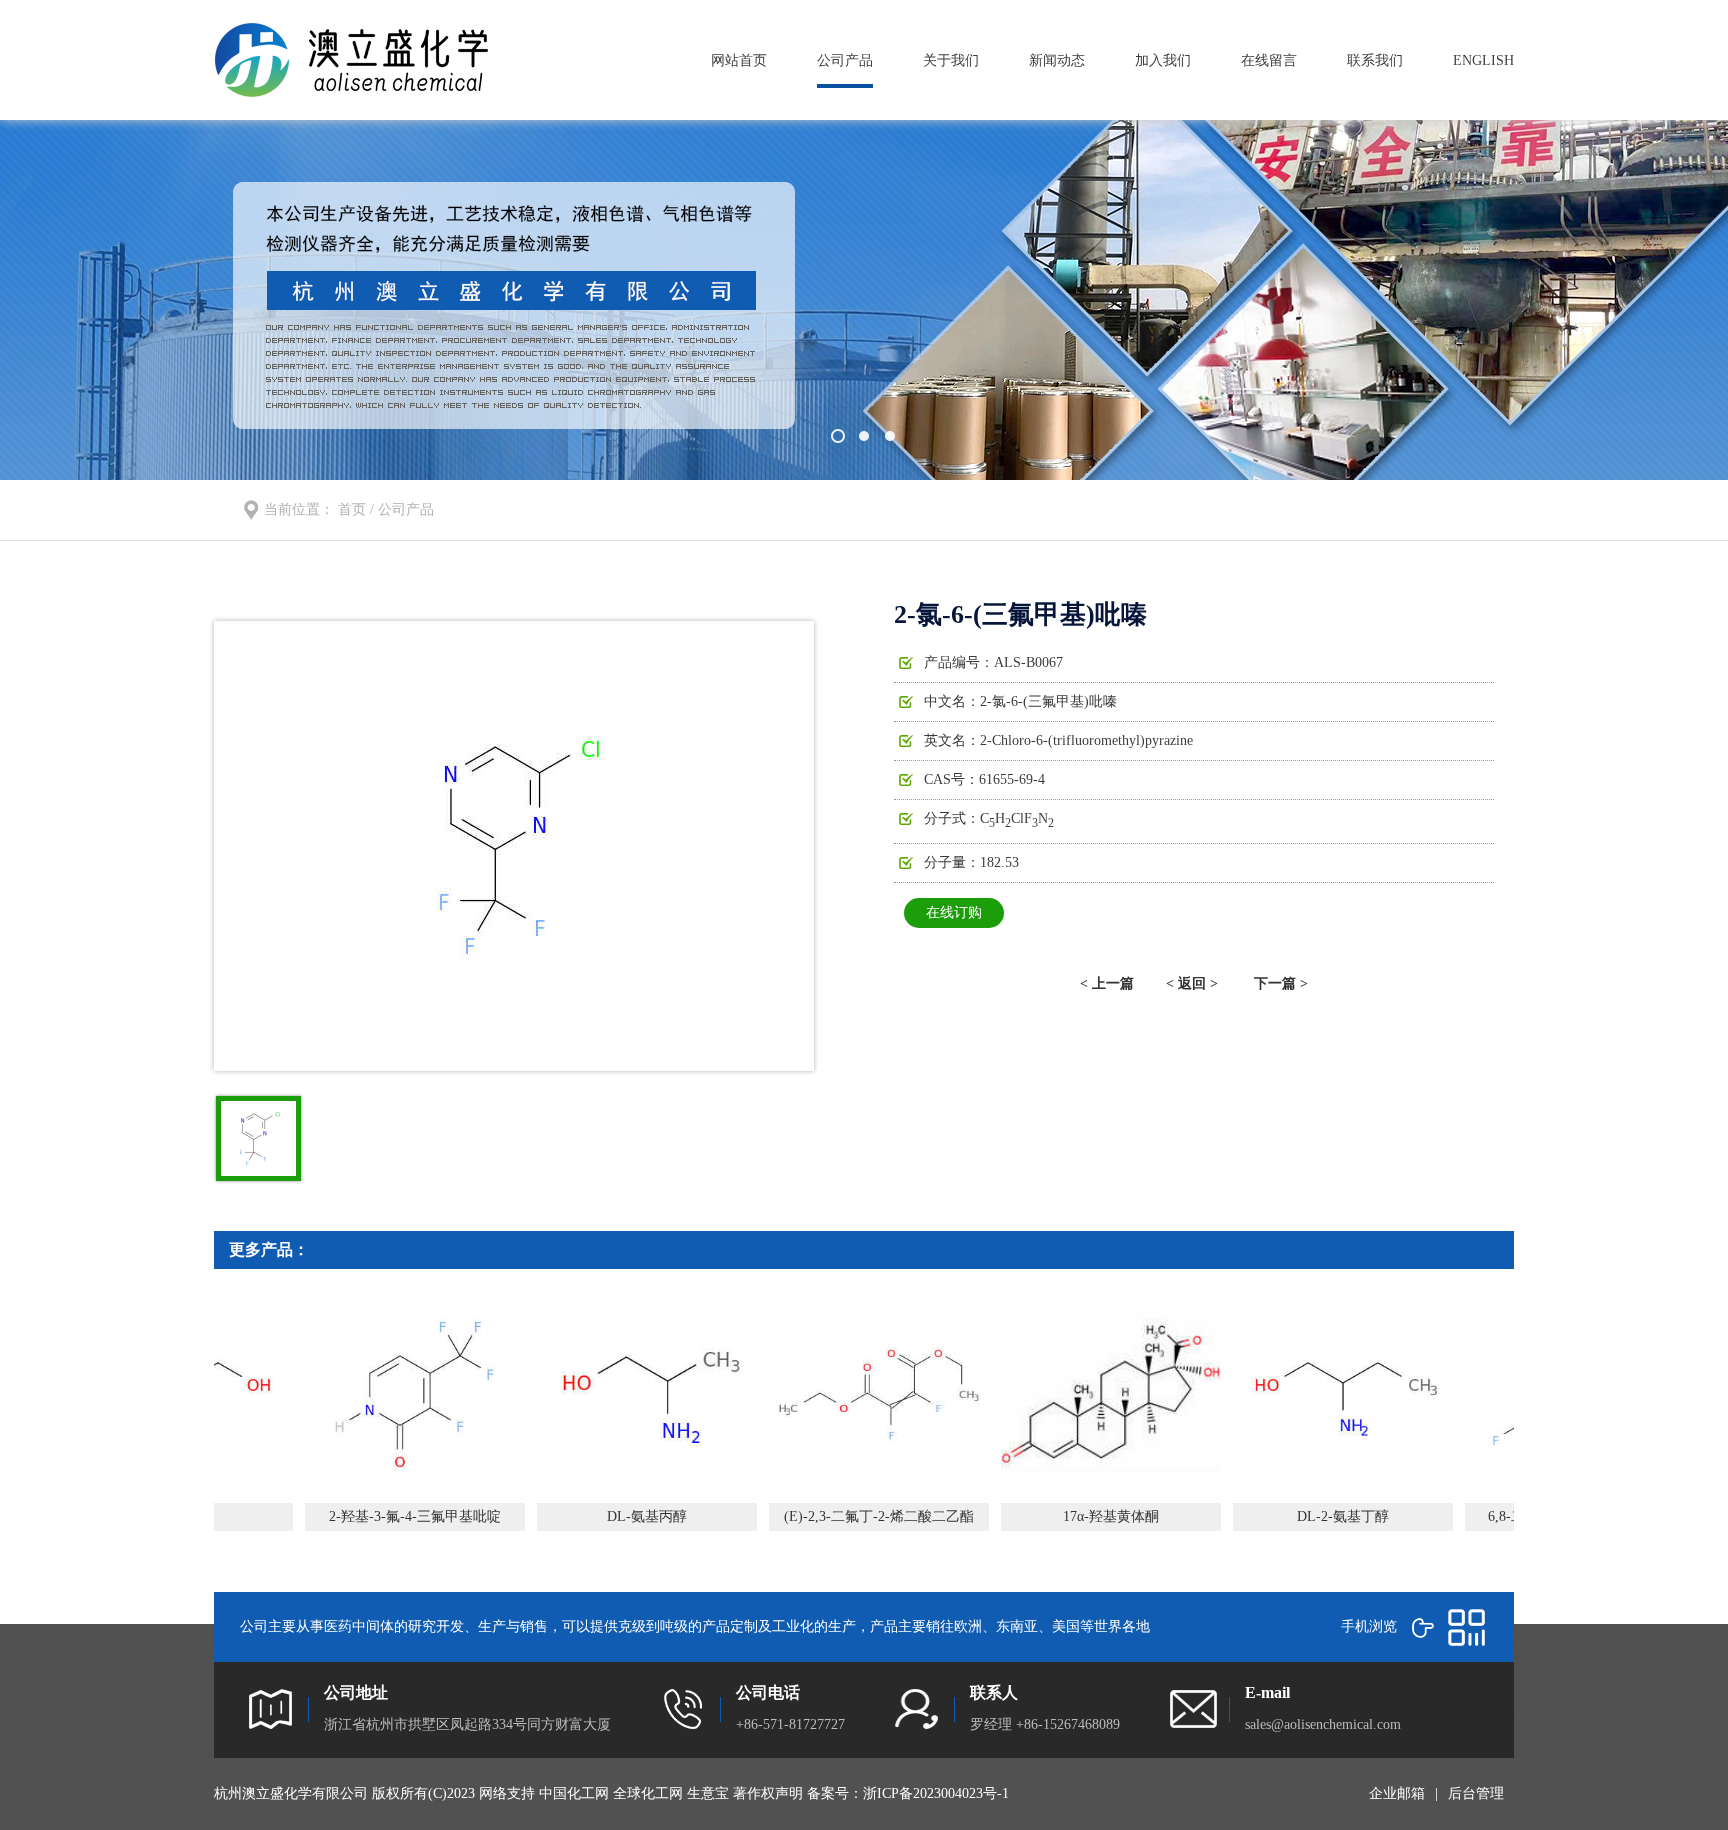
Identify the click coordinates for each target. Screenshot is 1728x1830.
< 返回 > (1192, 983)
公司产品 (845, 60)
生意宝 (708, 1793)
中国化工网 (574, 1793)
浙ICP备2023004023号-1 (936, 1793)
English (1483, 60)
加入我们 (1163, 60)
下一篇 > (1281, 983)
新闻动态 (1057, 60)
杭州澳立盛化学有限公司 (291, 1793)
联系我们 (1375, 60)
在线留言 (1269, 60)
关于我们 (951, 60)
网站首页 (739, 60)
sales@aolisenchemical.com (1323, 1724)
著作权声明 (768, 1793)
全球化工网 (648, 1793)
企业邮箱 (1397, 1793)
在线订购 (954, 912)
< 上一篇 (1107, 983)
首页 (352, 509)
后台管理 (1476, 1793)
